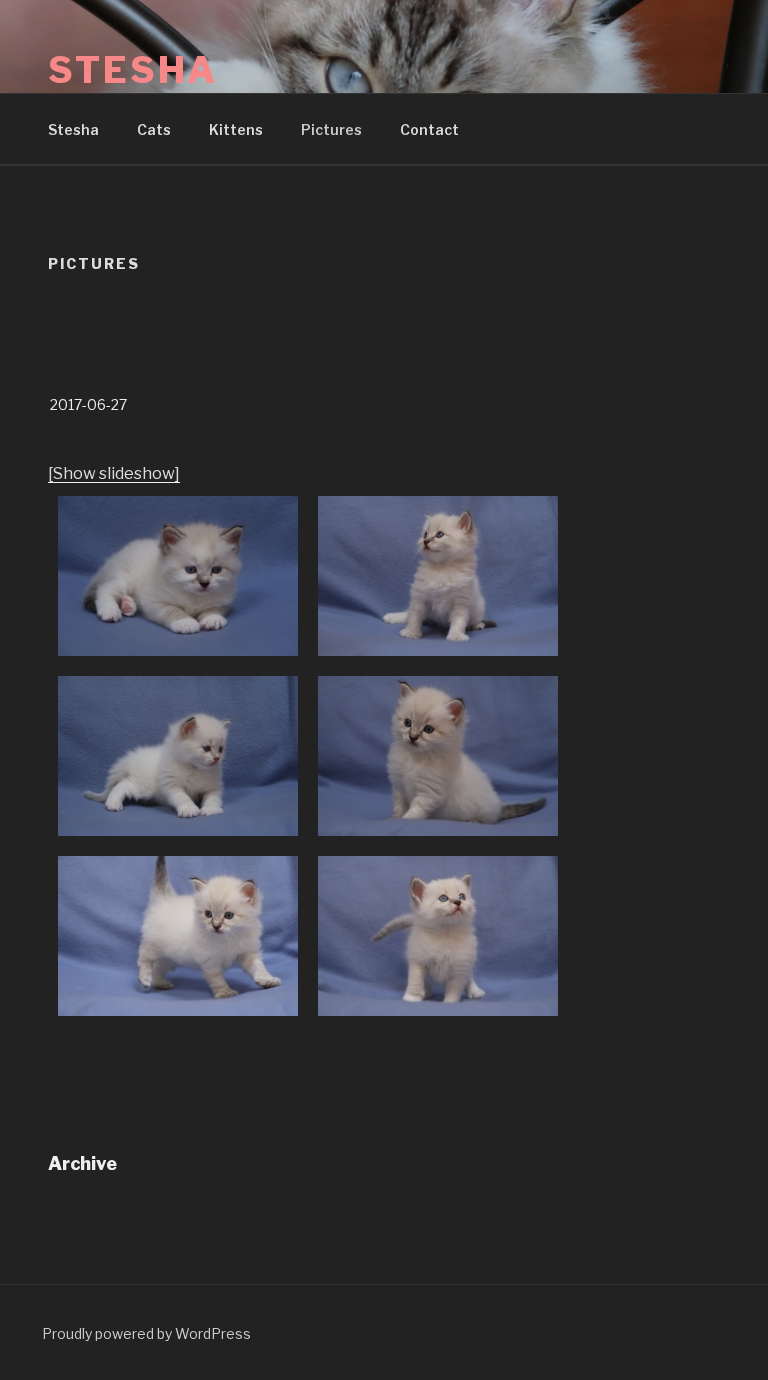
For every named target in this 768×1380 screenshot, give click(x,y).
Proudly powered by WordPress (146, 1333)
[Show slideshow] (114, 473)
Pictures (331, 129)
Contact (429, 129)
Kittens (236, 129)
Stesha (133, 70)
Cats (154, 129)
